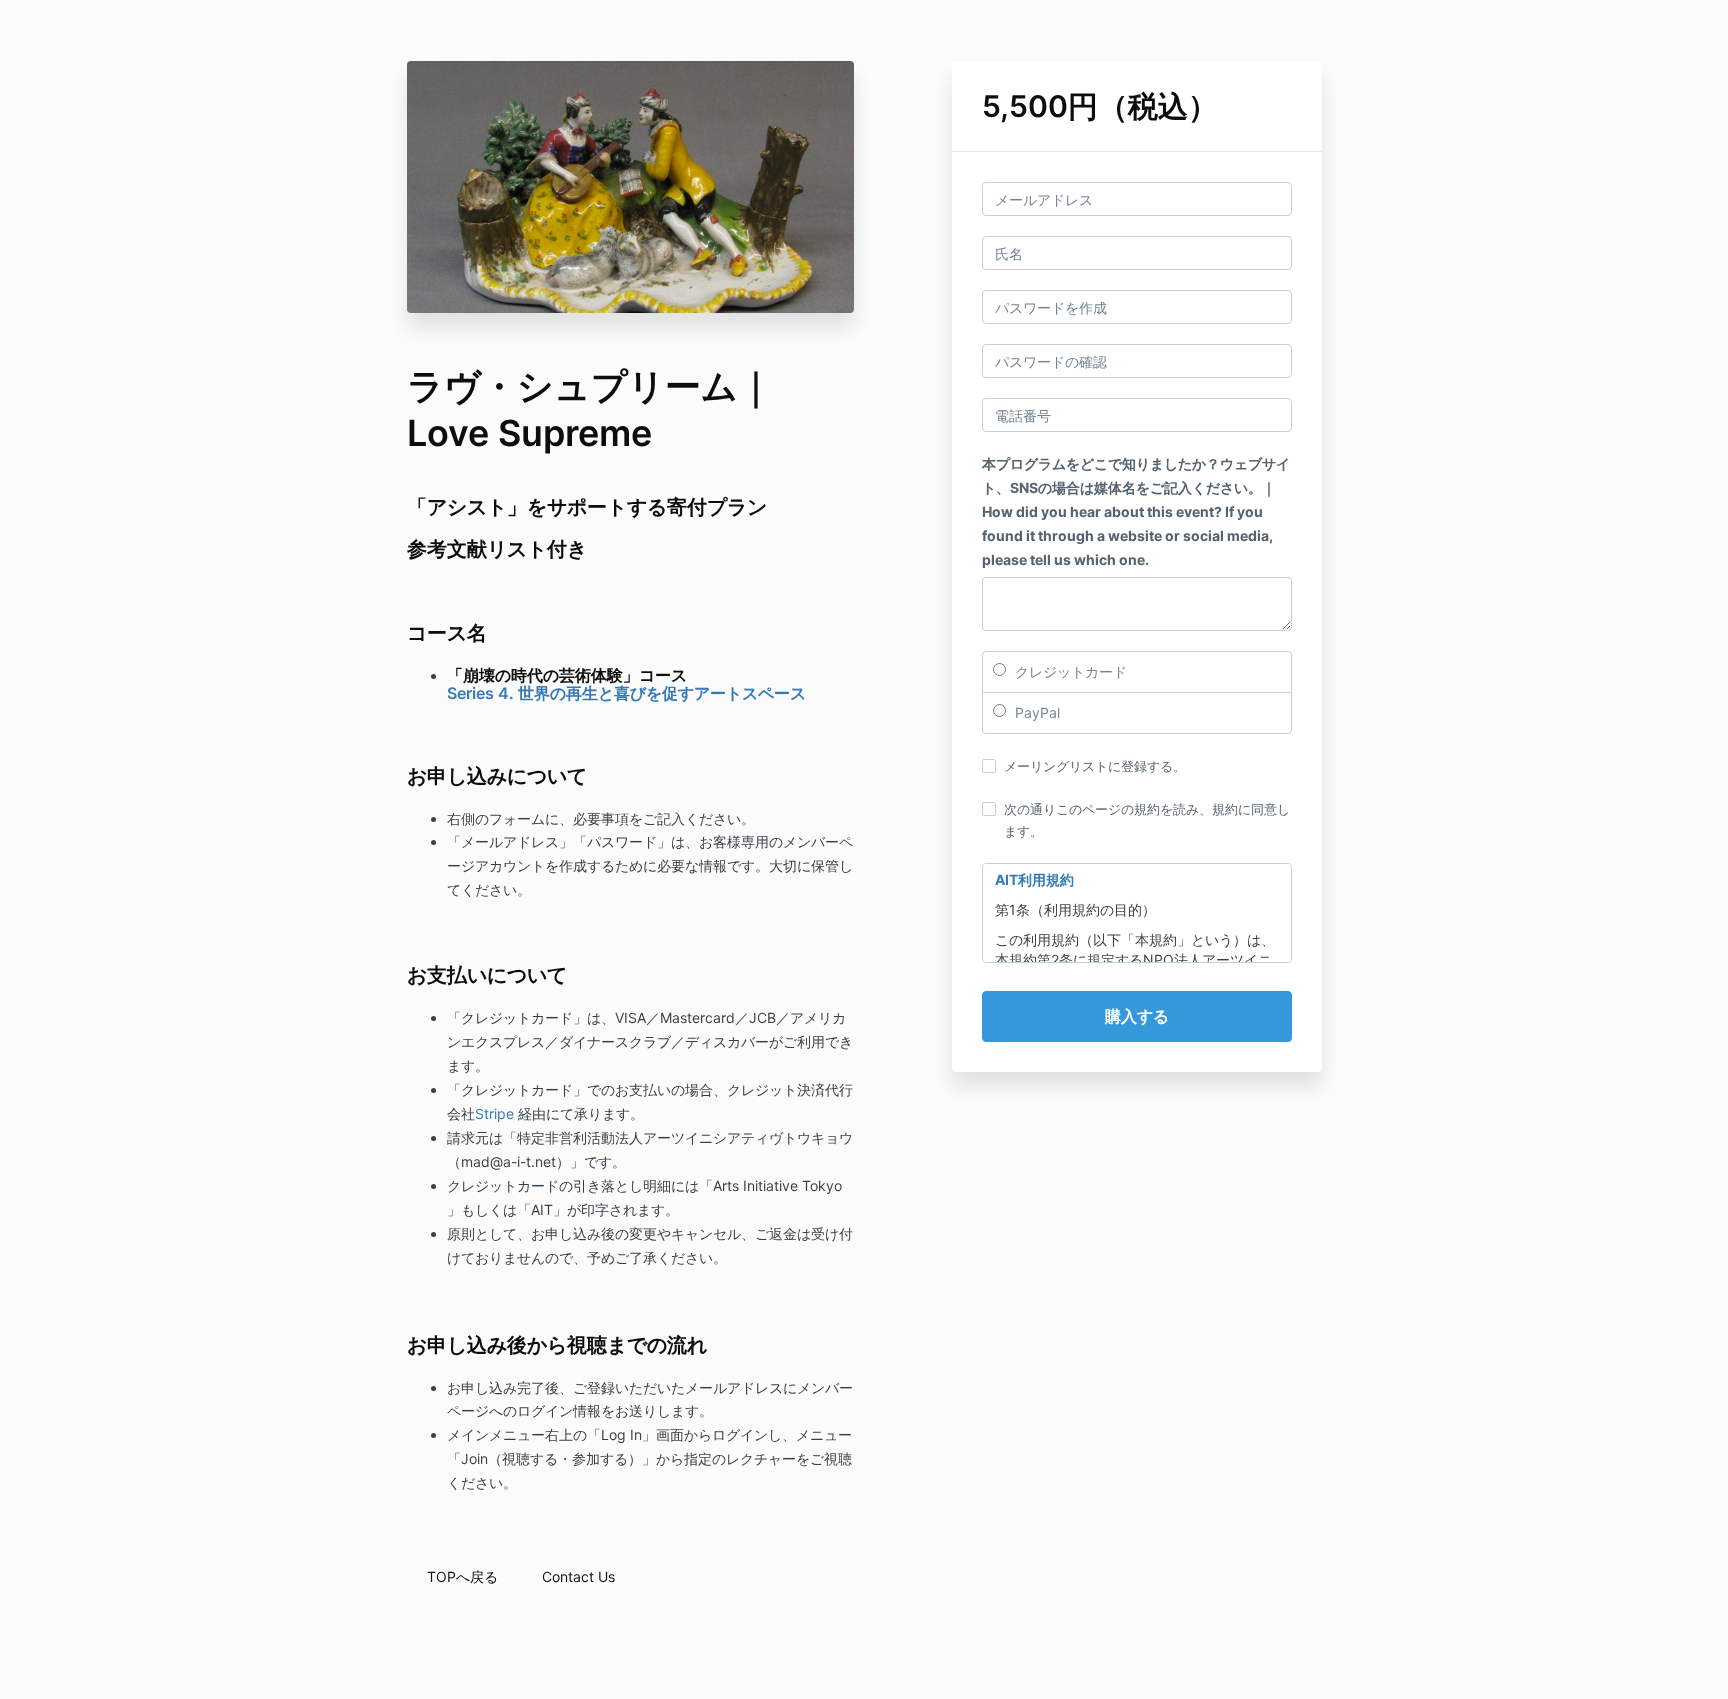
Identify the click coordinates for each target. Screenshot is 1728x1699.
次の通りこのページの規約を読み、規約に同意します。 (1147, 820)
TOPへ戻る (462, 1576)
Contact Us (578, 1576)
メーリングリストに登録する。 (1095, 766)
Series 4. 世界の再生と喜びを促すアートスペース (626, 693)
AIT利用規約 (1034, 879)
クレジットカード (1069, 671)
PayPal (1035, 712)
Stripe (494, 1113)
